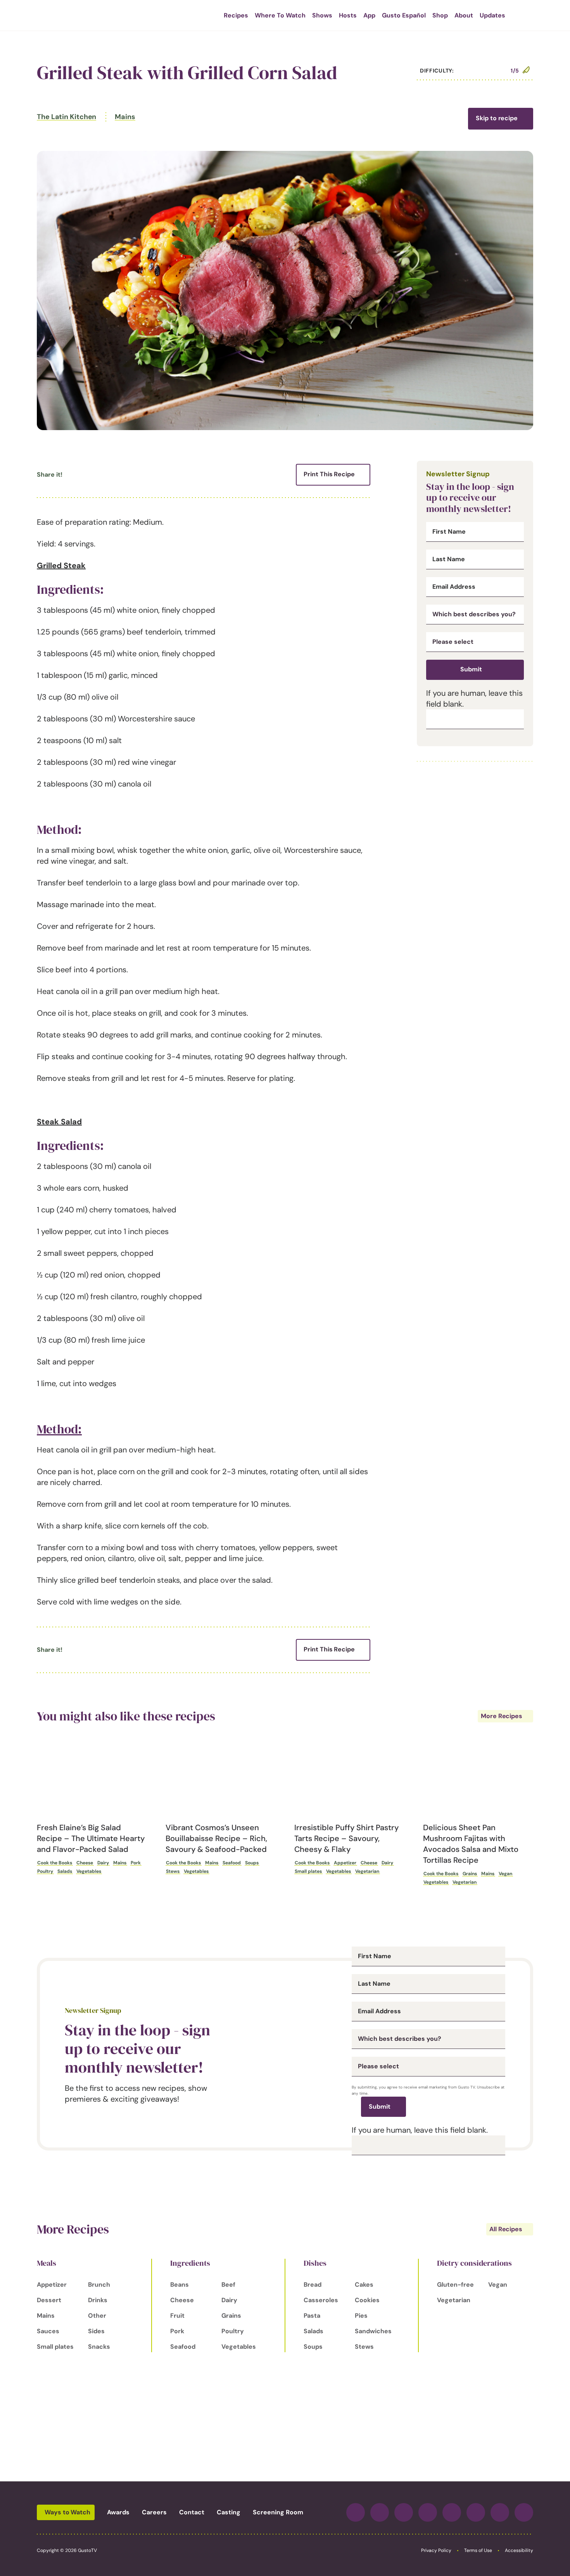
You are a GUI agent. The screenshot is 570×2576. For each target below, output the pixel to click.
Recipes (236, 15)
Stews (173, 1871)
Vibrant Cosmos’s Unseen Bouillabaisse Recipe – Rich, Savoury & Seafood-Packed (216, 1838)
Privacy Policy (436, 2550)
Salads (65, 1871)
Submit (471, 669)
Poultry (45, 1871)
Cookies (367, 2300)
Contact (192, 2512)
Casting (229, 2512)
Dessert (49, 2300)
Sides (96, 2331)
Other (97, 2316)
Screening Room (278, 2512)
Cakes (364, 2285)
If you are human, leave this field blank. (420, 2130)
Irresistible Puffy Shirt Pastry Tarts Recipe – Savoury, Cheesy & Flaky (346, 1838)
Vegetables (89, 1871)
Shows (322, 15)
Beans (180, 2285)
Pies (361, 2316)
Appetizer (345, 1863)
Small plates (308, 1871)
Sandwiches (373, 2331)
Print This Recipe (329, 474)
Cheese (85, 1863)
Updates (492, 15)
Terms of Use (478, 2550)
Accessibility (519, 2550)
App (369, 15)
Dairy (103, 1863)
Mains (125, 117)
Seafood (232, 1863)
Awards (118, 2512)
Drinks (98, 2300)
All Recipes (506, 2229)
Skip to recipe (497, 118)
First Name (449, 532)
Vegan (505, 1874)
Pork (136, 1863)
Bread (313, 2285)
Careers (154, 2512)
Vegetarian (367, 1871)
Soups (252, 1863)
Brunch (99, 2285)
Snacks (99, 2347)
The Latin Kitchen (66, 117)
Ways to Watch (67, 2512)
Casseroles (321, 2300)
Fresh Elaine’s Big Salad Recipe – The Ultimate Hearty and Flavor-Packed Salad (91, 1838)
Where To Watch (280, 15)
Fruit (177, 2316)
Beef (228, 2285)
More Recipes (502, 1716)
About (464, 15)
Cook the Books (55, 1863)
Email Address (454, 587)
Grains (470, 1874)
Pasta (312, 2316)
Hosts (348, 15)
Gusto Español (404, 15)
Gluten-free (455, 2285)
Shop (440, 15)
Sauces (48, 2331)
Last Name (449, 559)
